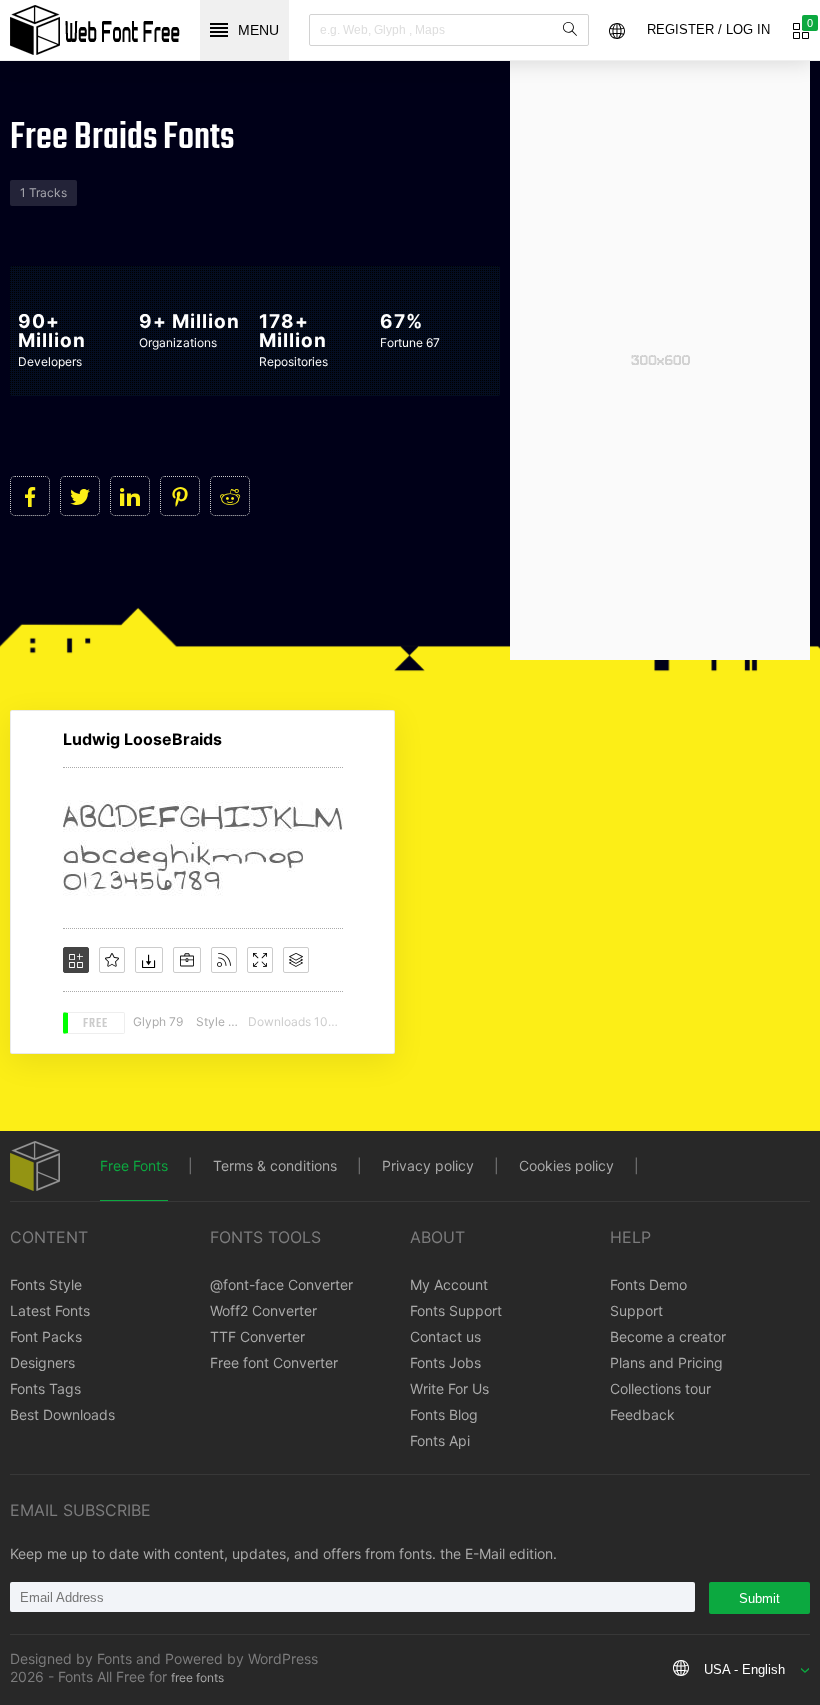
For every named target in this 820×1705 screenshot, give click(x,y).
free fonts (197, 1677)
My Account (449, 1284)
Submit (759, 1598)
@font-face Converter (281, 1284)
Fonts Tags (45, 1388)
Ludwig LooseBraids (142, 739)
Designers (42, 1362)
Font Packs (46, 1336)
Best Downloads (62, 1414)
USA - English (744, 1669)
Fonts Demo (648, 1284)
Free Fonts (134, 1165)
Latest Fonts (50, 1310)
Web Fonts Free (95, 30)
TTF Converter (257, 1336)
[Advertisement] (660, 360)
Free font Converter (274, 1362)
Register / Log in (708, 29)
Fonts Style (46, 1284)
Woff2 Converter (263, 1310)
